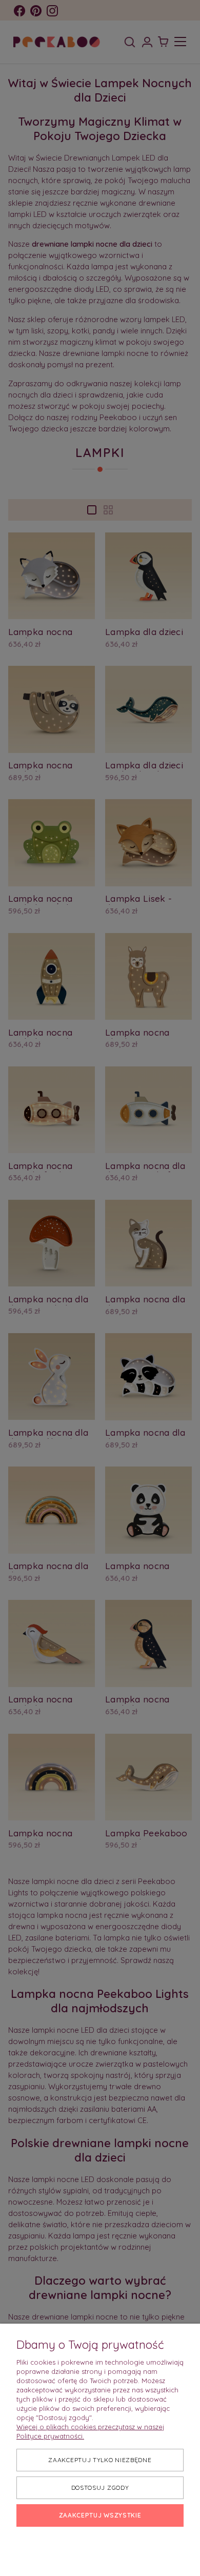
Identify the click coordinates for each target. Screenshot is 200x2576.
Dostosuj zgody (100, 2488)
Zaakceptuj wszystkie (100, 2515)
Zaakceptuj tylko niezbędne (100, 2460)
